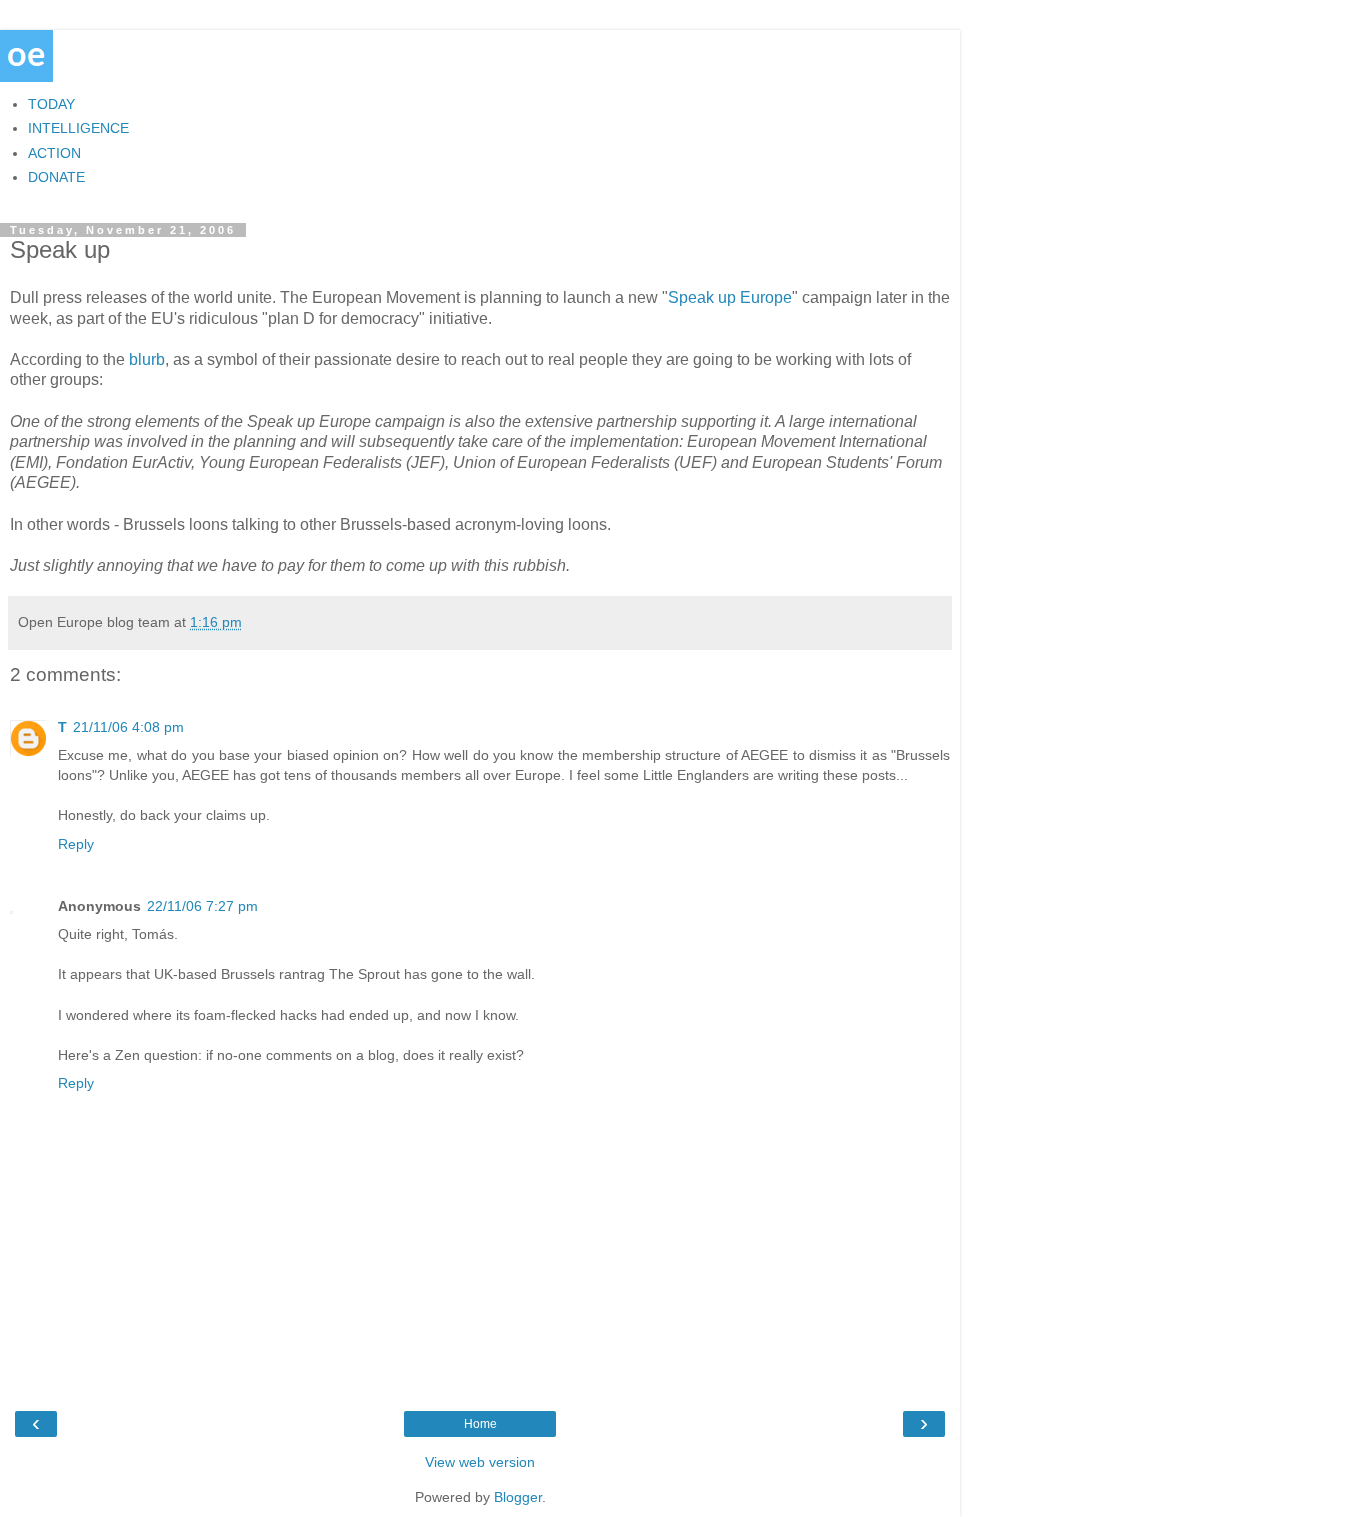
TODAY (51, 104)
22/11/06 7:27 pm (202, 906)
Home (480, 1424)
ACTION (54, 153)
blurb (147, 359)
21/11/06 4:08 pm (128, 727)
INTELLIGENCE (78, 128)
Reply (76, 844)
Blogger (518, 1497)
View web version (480, 1462)
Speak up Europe (730, 297)
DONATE (56, 177)
